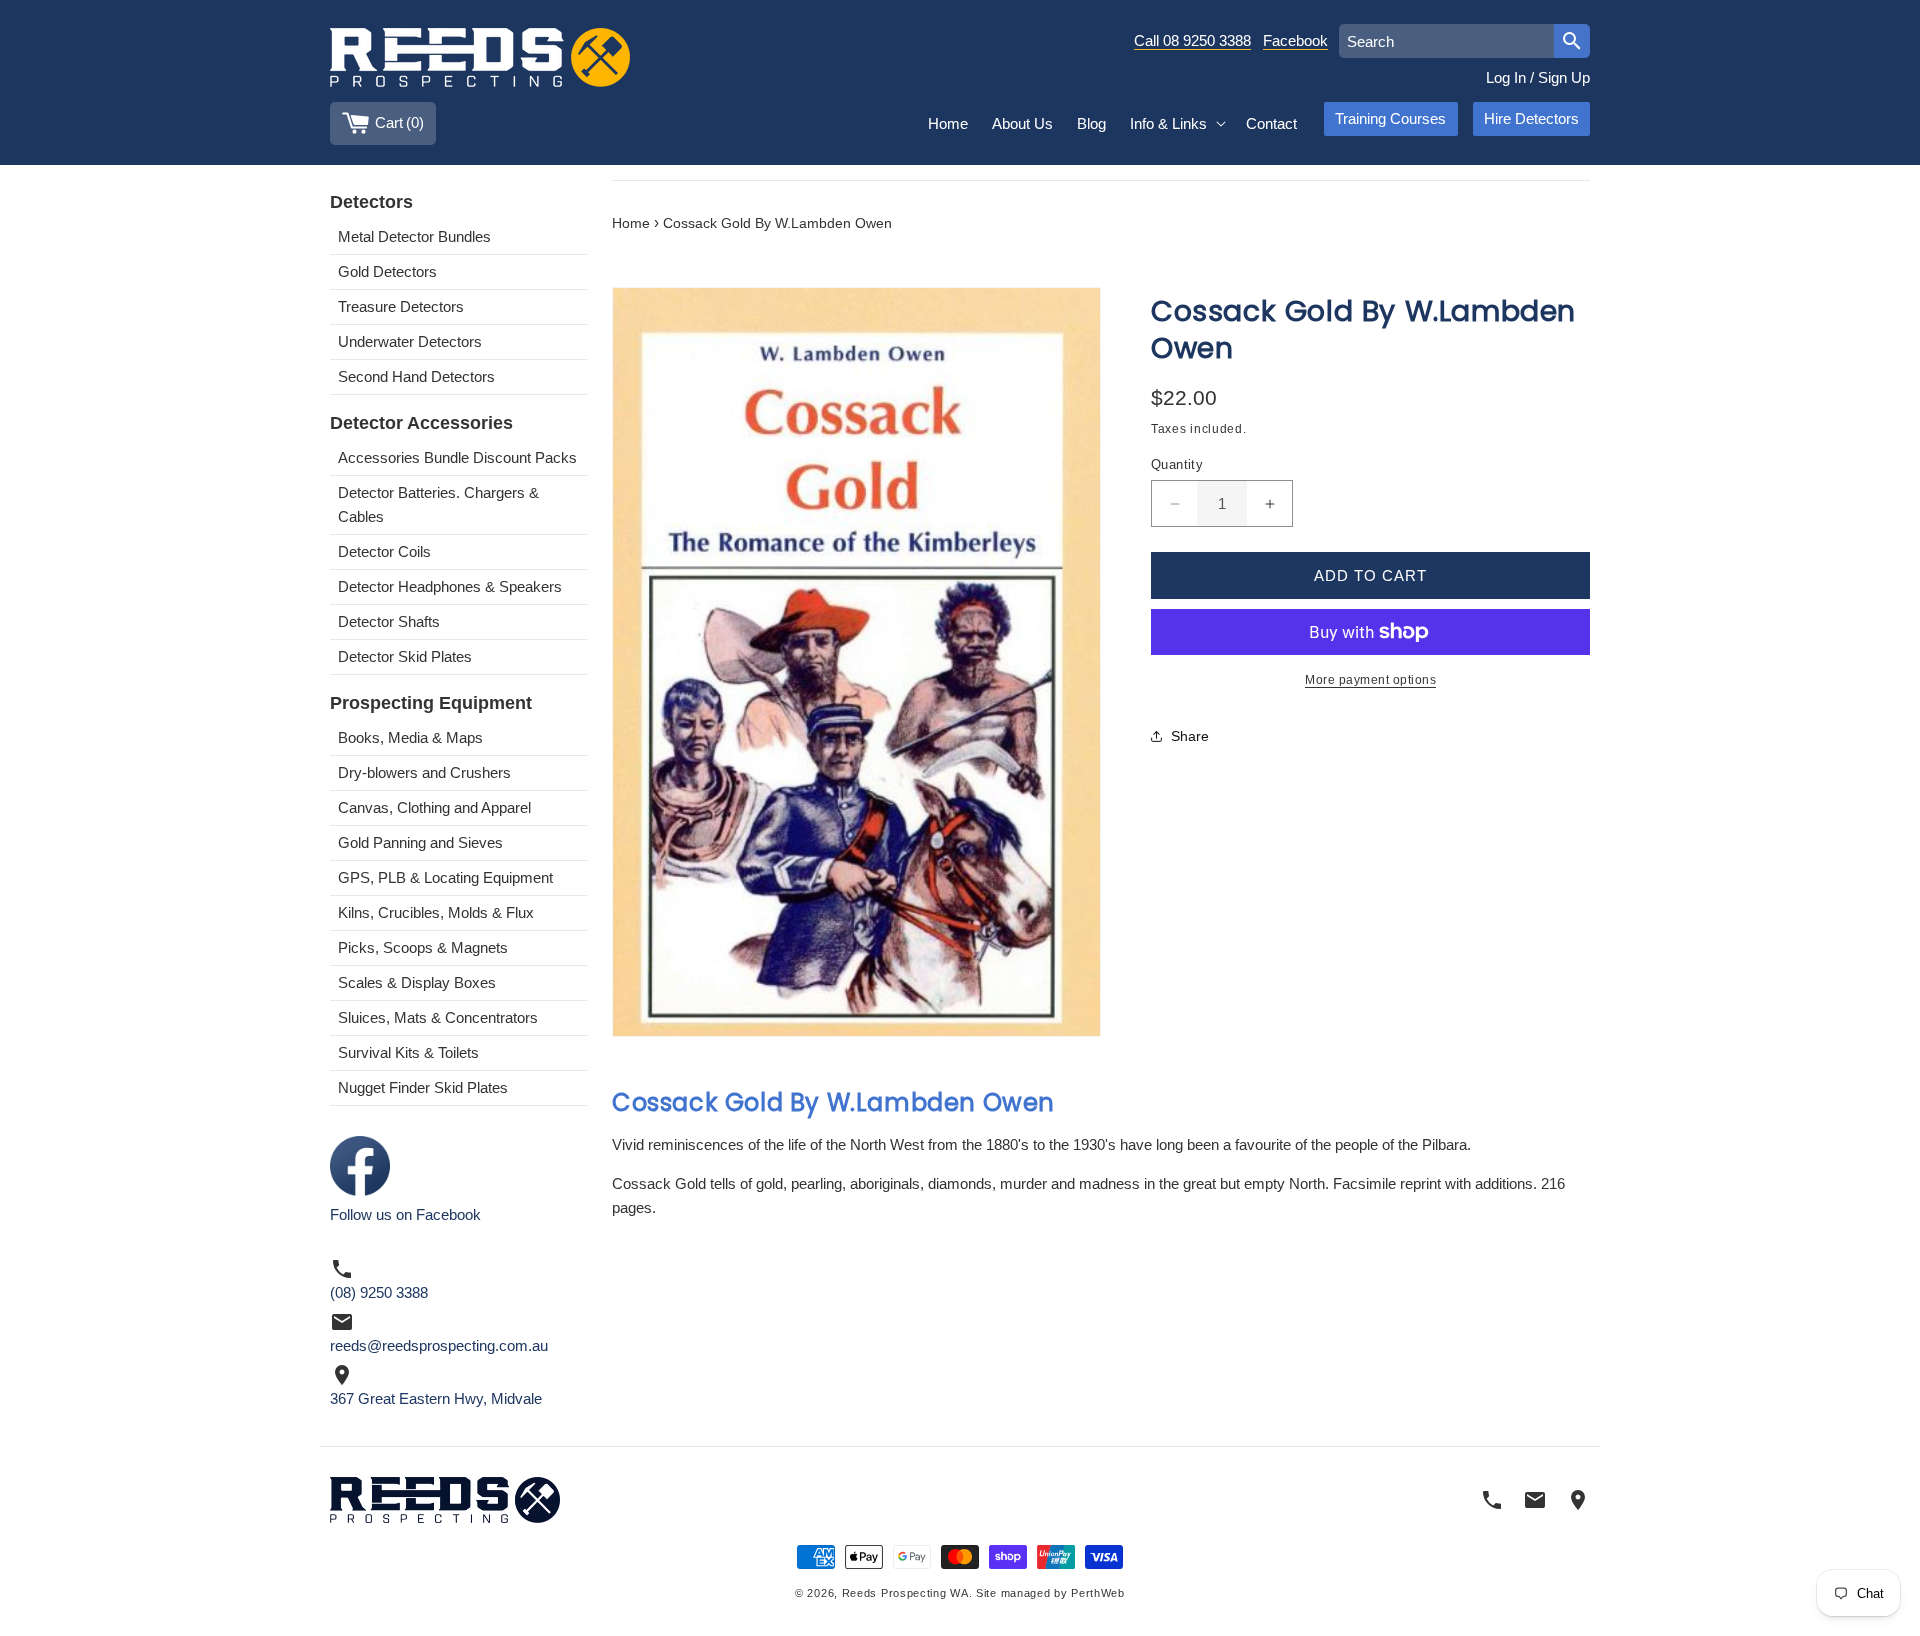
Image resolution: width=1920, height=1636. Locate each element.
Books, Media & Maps (410, 737)
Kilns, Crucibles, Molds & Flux (436, 912)
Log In (1506, 77)
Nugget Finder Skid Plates (423, 1087)
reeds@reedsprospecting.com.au (439, 1345)
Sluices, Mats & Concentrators (438, 1017)
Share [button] (1190, 736)
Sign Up (1564, 77)
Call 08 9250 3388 (1192, 40)
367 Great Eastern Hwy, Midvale (436, 1398)
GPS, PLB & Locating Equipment (445, 877)
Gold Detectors (387, 271)
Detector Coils (384, 551)
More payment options (1370, 680)
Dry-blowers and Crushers (424, 772)
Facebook (1295, 40)
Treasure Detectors (401, 306)
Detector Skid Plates (405, 656)
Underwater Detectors (410, 341)
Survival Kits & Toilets (408, 1052)
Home (631, 223)
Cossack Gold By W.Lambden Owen (777, 223)
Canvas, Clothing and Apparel (434, 807)
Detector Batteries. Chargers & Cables (438, 504)
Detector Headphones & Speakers (450, 586)
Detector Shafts (389, 621)
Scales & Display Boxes (417, 982)
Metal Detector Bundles (414, 236)
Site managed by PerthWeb (1050, 1594)
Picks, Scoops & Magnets (423, 947)
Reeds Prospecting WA (905, 1594)
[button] (1176, 124)
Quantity (1177, 464)
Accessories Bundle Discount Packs (457, 457)
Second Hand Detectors (416, 376)
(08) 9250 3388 (379, 1292)
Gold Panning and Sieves (420, 842)
